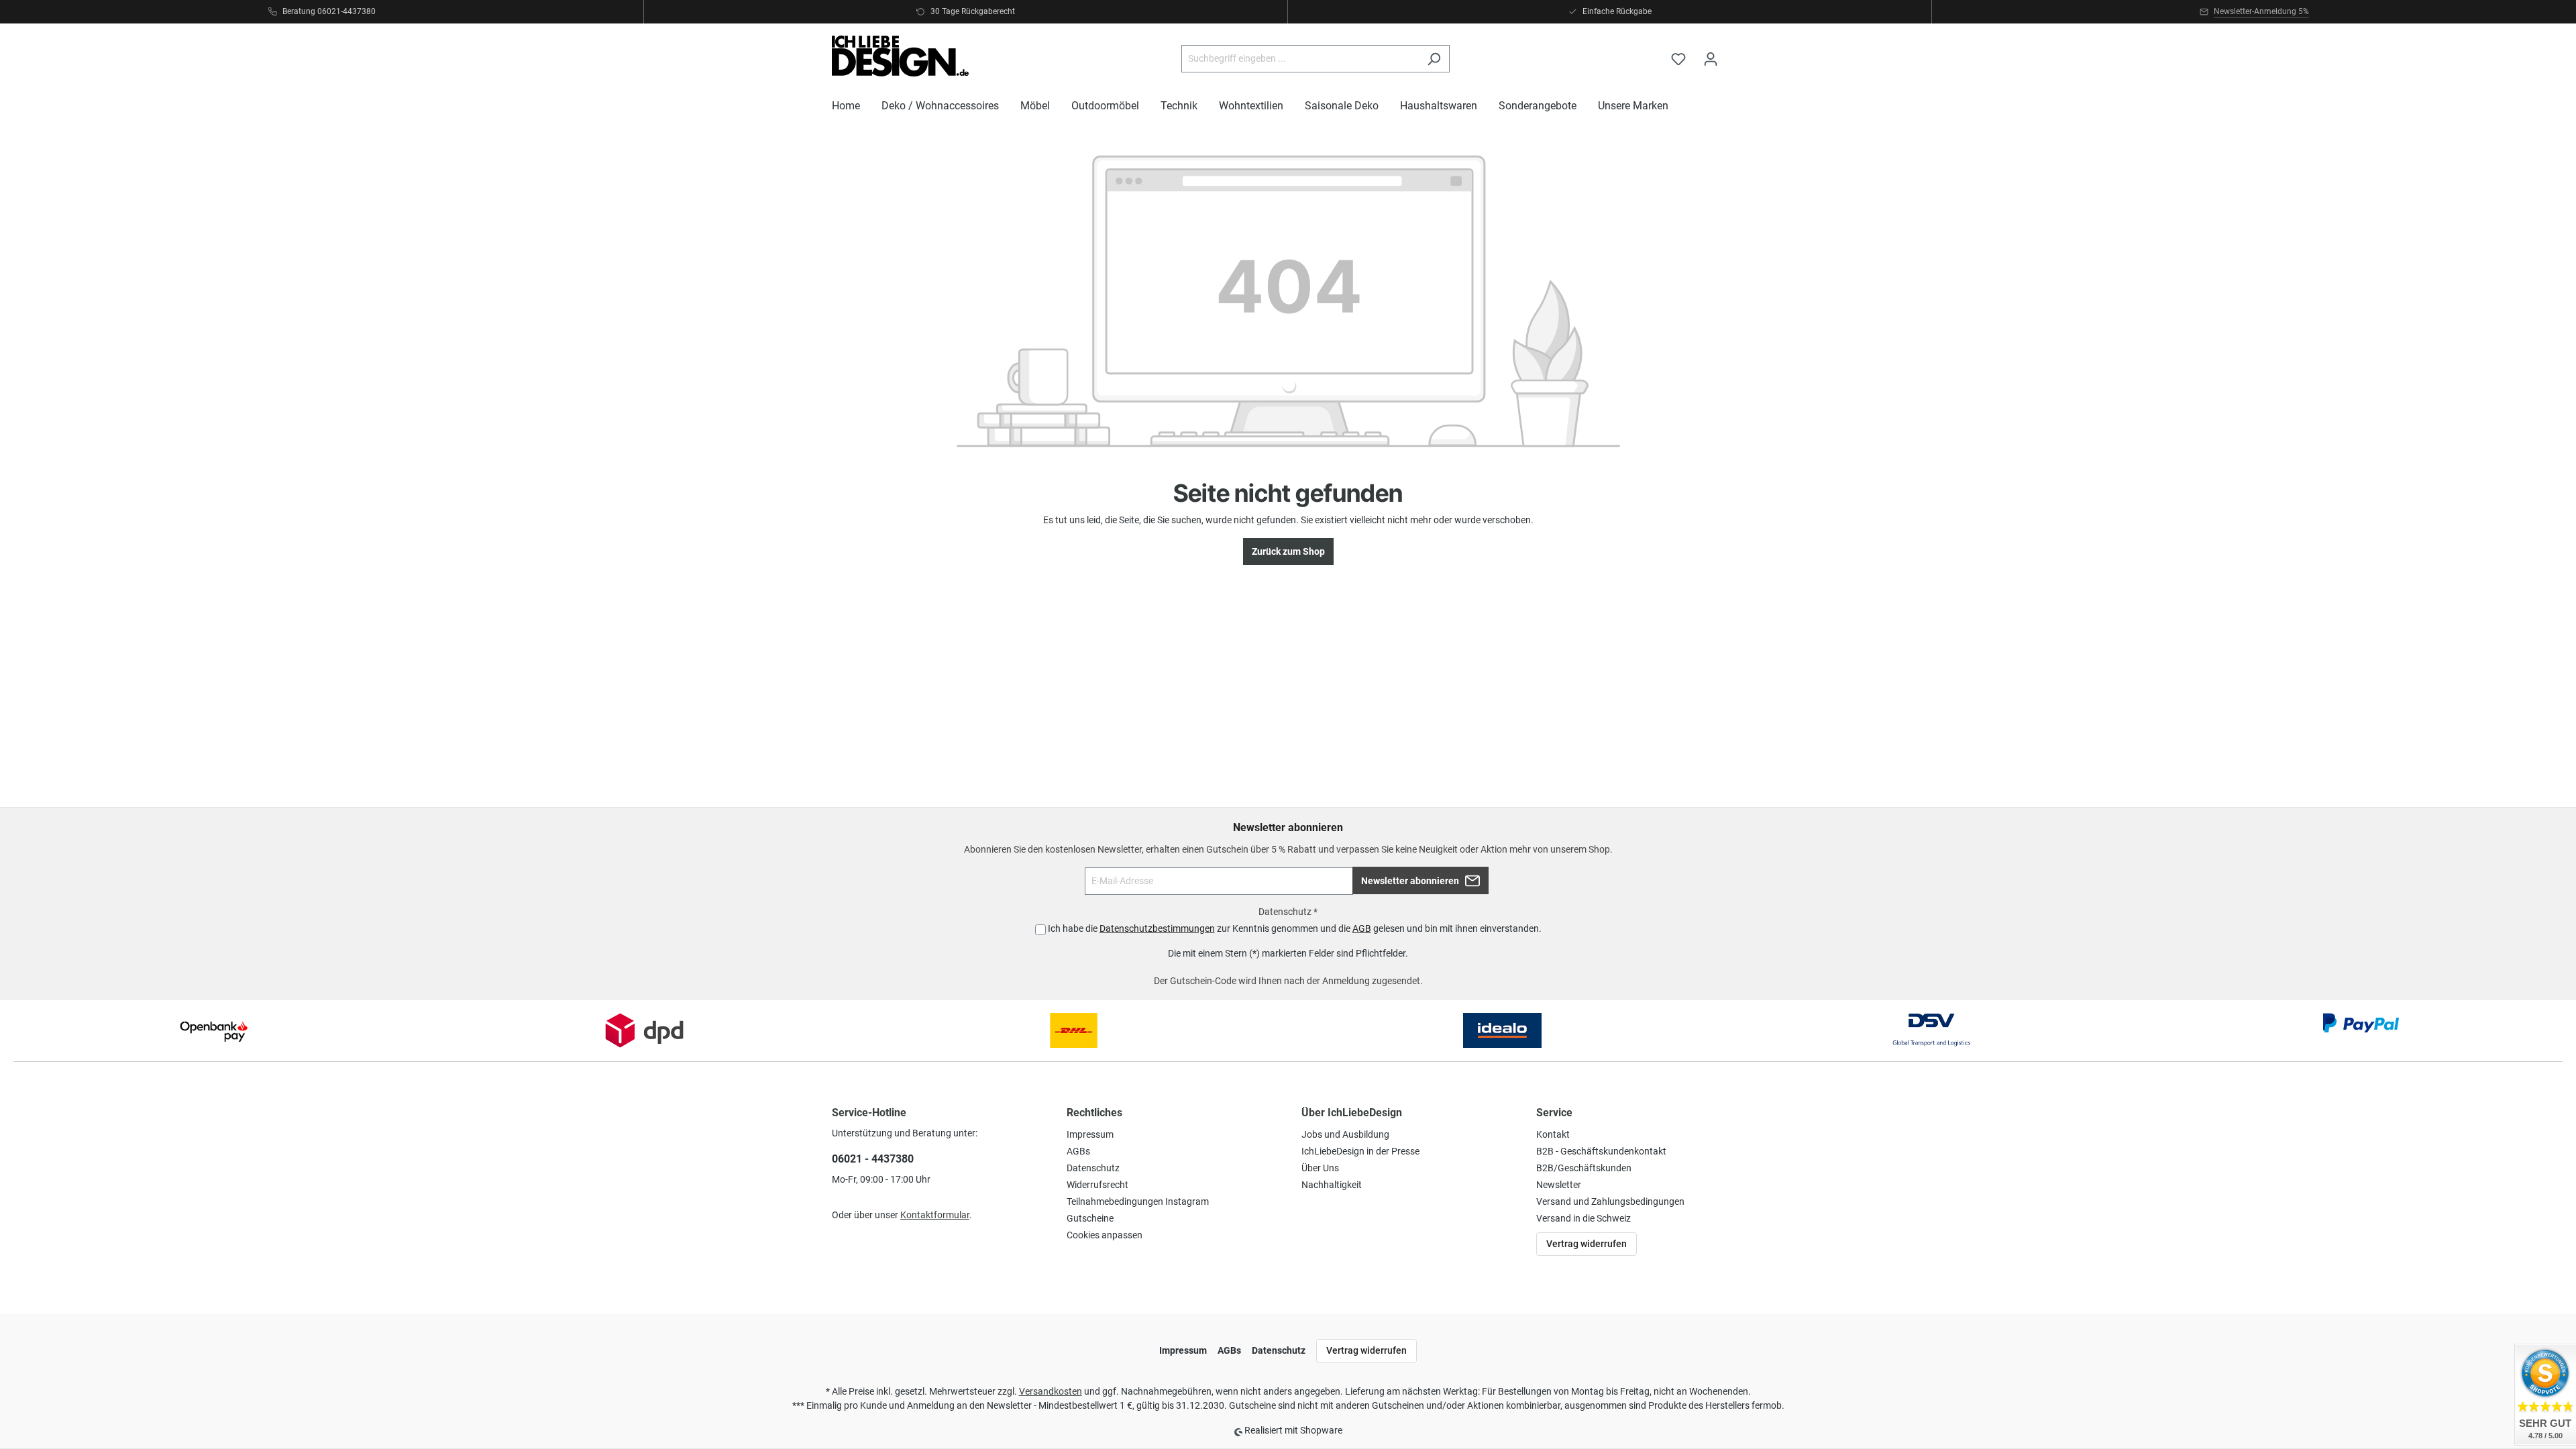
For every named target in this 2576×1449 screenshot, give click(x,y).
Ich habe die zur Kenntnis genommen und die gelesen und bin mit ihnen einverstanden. (1295, 928)
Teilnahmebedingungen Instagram (1138, 1201)
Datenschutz (1093, 1168)
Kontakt (1553, 1134)
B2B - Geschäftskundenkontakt (1601, 1151)
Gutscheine (1090, 1218)
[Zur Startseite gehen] (900, 56)
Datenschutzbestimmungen (1157, 928)
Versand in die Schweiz (1584, 1218)
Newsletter (1559, 1185)
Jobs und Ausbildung (1345, 1134)
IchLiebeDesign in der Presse (1360, 1151)
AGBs (1078, 1151)
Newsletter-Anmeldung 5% (2261, 11)
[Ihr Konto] (1711, 59)
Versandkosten (1051, 1391)
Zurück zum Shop (1288, 551)
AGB (1362, 928)
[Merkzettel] (1678, 59)
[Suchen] (1434, 59)
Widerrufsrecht (1097, 1185)
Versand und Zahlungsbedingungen (1610, 1201)
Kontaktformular (935, 1215)
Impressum (1090, 1134)
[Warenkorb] (1735, 53)
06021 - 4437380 (873, 1159)
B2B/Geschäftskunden (1584, 1168)
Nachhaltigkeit (1332, 1185)
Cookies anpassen (1105, 1235)
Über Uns (1320, 1168)
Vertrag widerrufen (1587, 1244)
